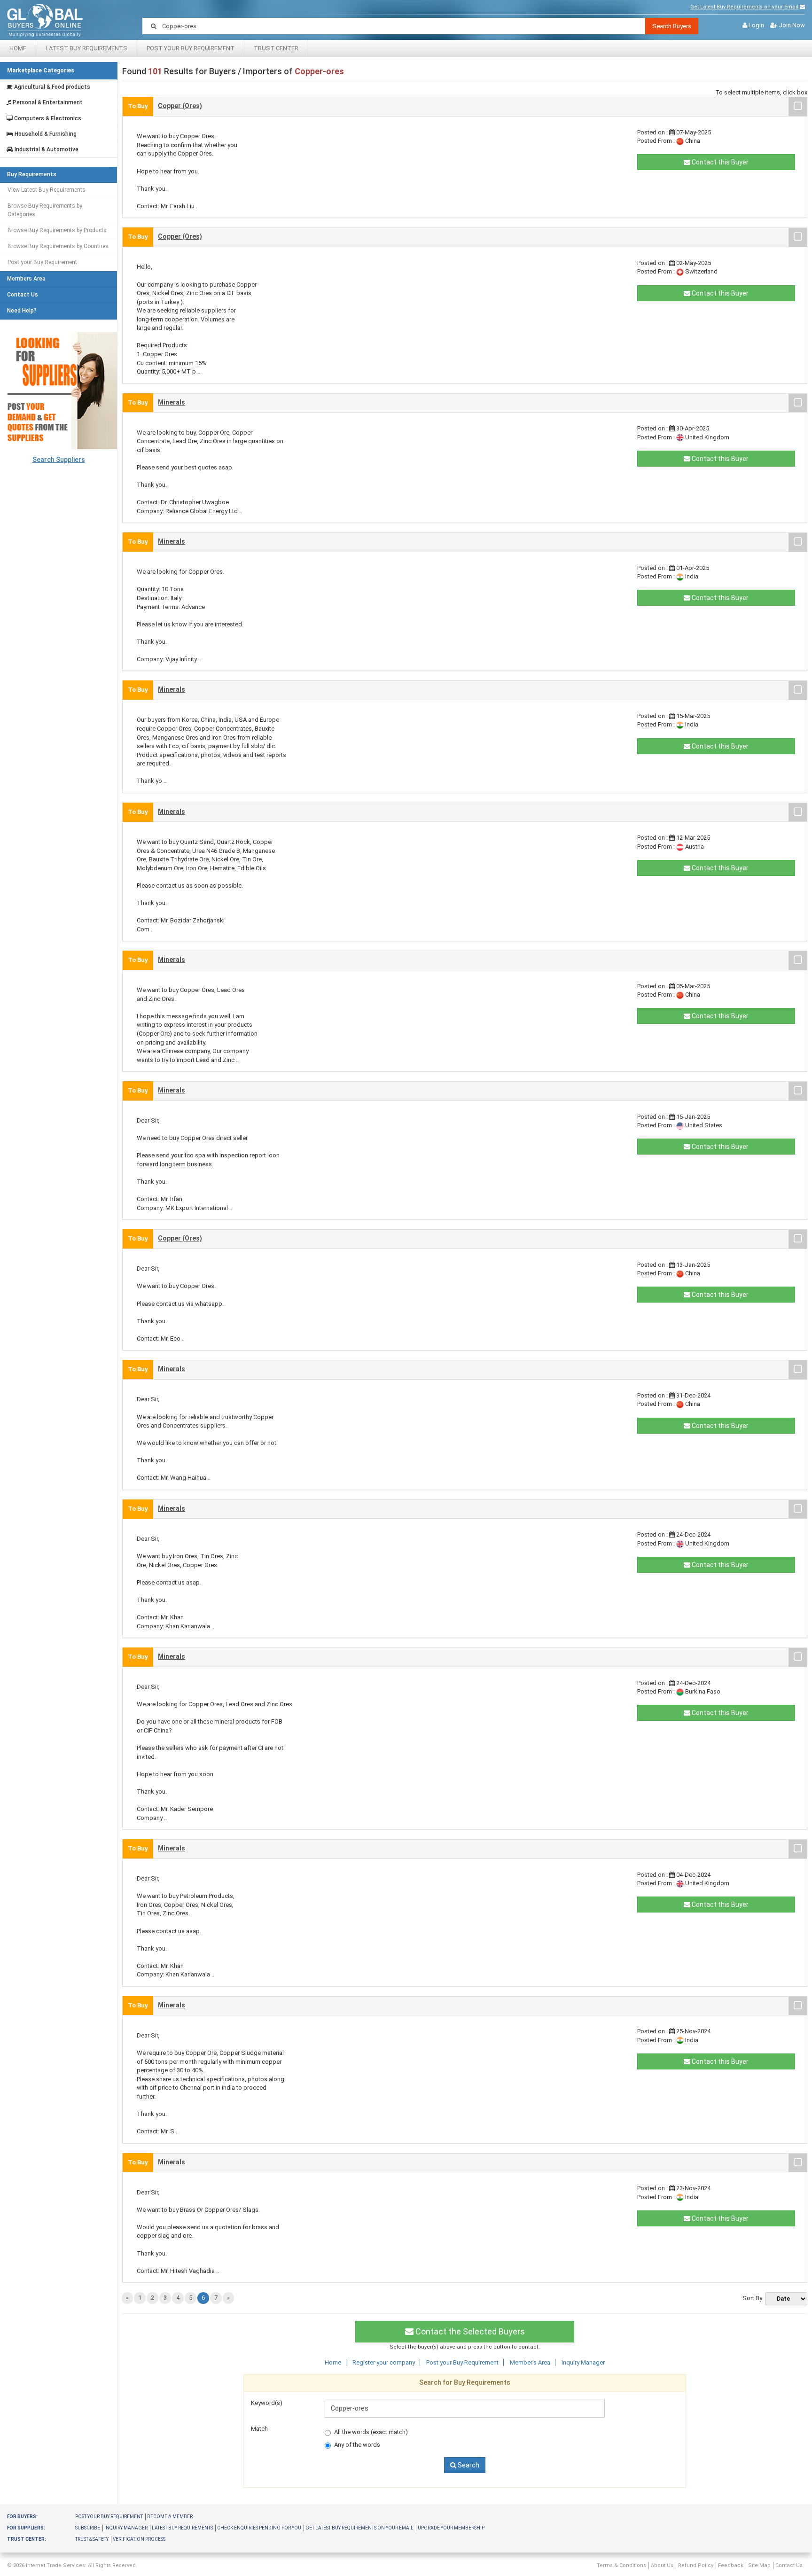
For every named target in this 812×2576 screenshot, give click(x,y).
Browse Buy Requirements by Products (57, 230)
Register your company (384, 2362)
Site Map (759, 2565)
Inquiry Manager (583, 2362)
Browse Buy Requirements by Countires (58, 246)
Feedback (731, 2565)
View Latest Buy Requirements (47, 190)
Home (18, 48)
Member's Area (530, 2362)
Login (756, 25)
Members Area (26, 279)
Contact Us (23, 295)
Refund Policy (696, 2565)
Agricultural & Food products (51, 87)
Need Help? (22, 311)
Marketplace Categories (41, 70)
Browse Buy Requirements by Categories (45, 210)
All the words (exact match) (371, 2432)
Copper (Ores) (180, 106)
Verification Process (139, 2539)
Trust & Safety (92, 2539)
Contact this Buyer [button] (719, 162)
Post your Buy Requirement (191, 48)
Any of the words (357, 2445)
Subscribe (88, 2528)
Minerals (172, 402)
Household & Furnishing (45, 134)
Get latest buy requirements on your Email (359, 2528)
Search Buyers (672, 26)
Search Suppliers (59, 460)
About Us (662, 2565)
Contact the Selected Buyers (469, 2331)
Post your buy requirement (109, 2517)
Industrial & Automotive (46, 150)
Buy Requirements (32, 175)
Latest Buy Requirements (86, 48)
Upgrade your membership (451, 2528)
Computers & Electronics (47, 119)
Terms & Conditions (621, 2565)
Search (468, 2465)
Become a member (170, 2517)
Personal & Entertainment (47, 103)
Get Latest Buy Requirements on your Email (744, 7)
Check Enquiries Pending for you (259, 2528)
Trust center (276, 48)
